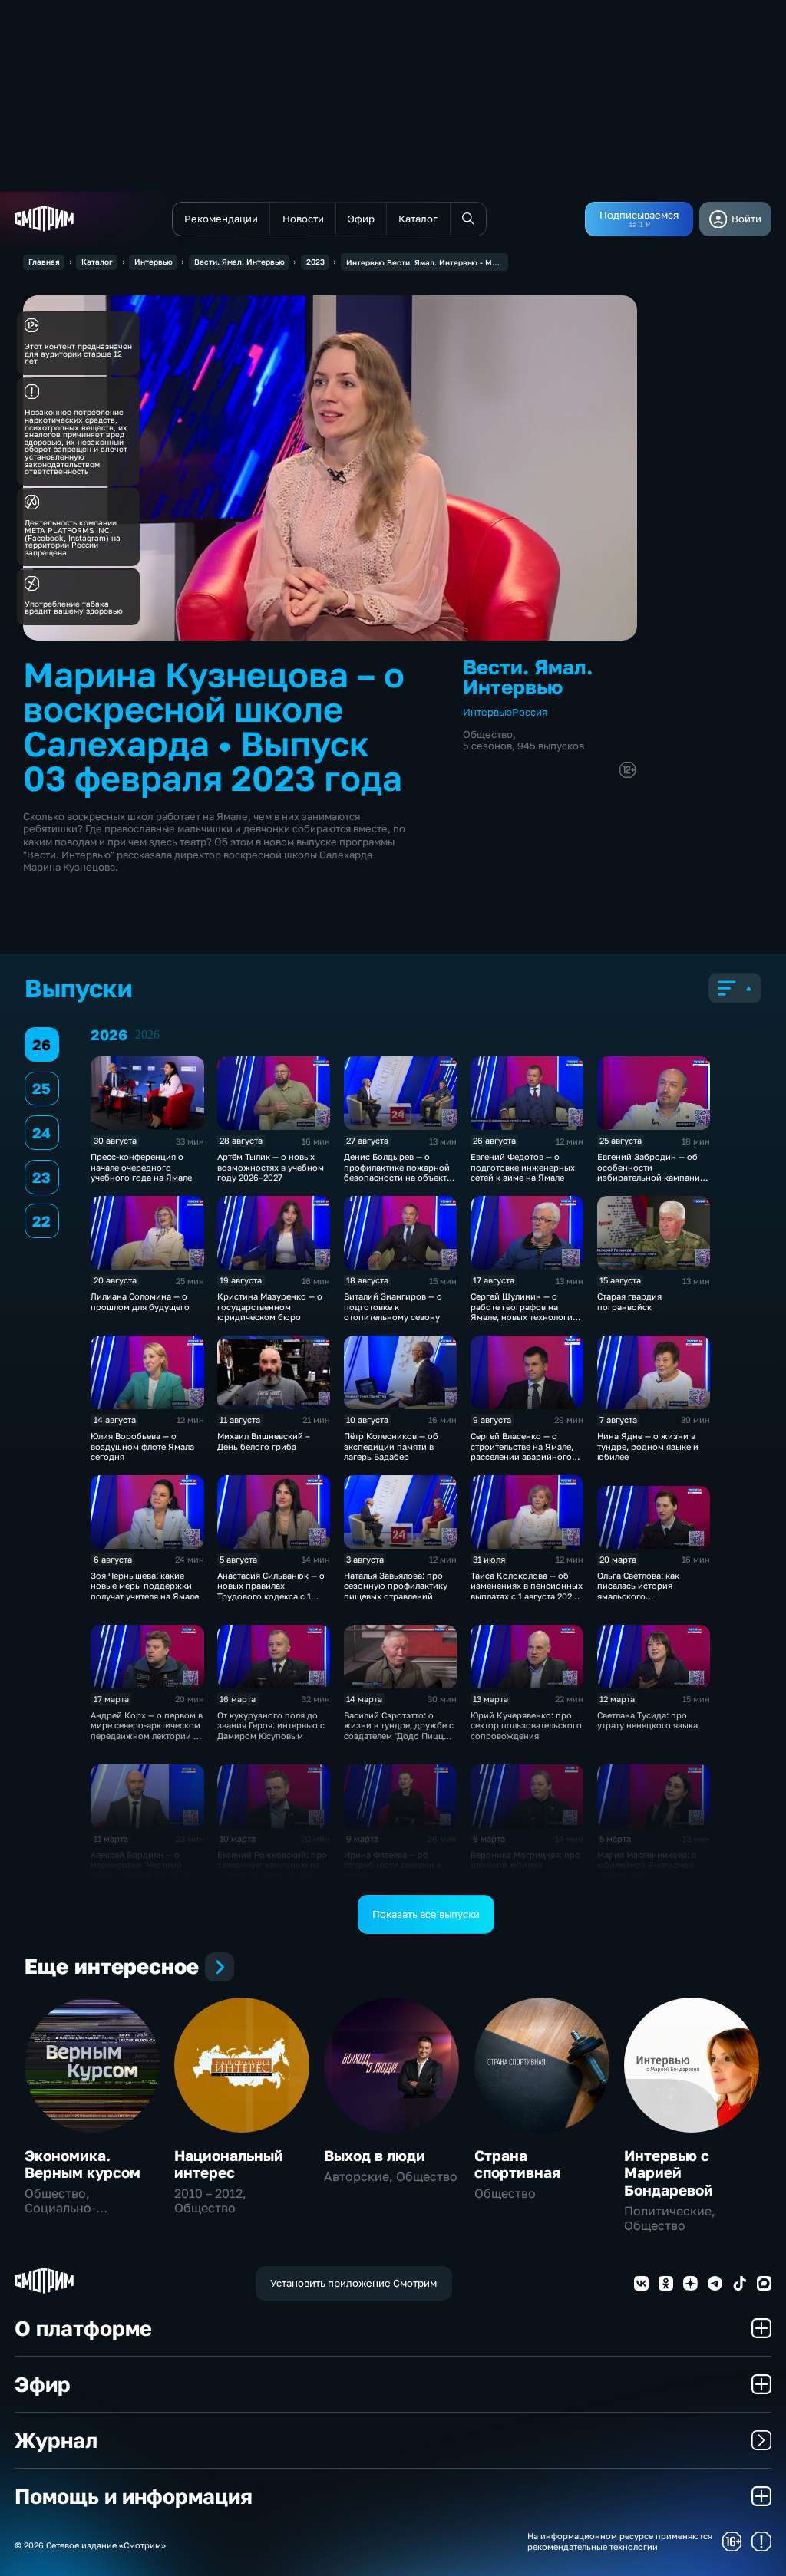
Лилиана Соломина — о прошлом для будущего (140, 1301)
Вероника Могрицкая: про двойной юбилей (525, 1860)
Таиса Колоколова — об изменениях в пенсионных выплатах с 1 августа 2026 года (527, 1591)
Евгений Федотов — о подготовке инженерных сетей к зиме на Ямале (523, 1167)
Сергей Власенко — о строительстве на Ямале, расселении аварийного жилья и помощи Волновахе (522, 1456)
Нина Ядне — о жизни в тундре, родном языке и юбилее (648, 1446)
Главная (44, 262)
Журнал (56, 2440)
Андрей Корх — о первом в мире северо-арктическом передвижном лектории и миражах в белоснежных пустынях (147, 1736)
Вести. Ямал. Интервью (239, 262)
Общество (488, 734)
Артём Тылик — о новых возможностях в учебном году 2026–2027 (271, 1167)
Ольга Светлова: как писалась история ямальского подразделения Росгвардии (638, 1596)
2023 (315, 262)
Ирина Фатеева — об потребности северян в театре (393, 1865)
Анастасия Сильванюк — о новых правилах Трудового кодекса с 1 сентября (271, 1591)
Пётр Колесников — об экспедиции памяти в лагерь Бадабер (391, 1446)
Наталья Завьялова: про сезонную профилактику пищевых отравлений (396, 1586)
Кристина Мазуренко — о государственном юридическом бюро (270, 1306)
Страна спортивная (517, 2164)
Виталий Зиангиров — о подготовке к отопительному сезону (393, 1306)
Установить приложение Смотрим (353, 2283)
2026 (147, 1034)
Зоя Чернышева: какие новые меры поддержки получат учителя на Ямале (145, 1586)
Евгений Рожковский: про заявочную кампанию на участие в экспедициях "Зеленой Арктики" (272, 1870)
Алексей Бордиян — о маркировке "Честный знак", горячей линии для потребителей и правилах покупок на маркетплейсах (147, 1875)
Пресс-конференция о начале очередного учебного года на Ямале (141, 1167)
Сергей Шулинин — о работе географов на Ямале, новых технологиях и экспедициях (526, 1311)
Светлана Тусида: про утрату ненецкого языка (647, 1720)
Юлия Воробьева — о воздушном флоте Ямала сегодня (142, 1446)
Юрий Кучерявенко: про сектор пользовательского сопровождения (526, 1725)
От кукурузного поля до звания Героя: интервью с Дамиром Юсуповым (271, 1725)
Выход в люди (375, 2155)
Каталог (97, 262)
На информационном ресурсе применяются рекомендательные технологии (620, 2541)
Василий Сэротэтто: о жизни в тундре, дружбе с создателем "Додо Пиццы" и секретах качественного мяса (399, 1736)
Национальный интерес (229, 2164)
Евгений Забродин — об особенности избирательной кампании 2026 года (651, 1172)
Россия (530, 712)
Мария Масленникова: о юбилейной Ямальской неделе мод (647, 1865)
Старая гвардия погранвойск (629, 1301)
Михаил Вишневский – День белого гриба (264, 1441)
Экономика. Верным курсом (83, 2164)
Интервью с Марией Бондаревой (669, 2172)
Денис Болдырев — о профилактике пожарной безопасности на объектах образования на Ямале (400, 1172)
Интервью (154, 262)
